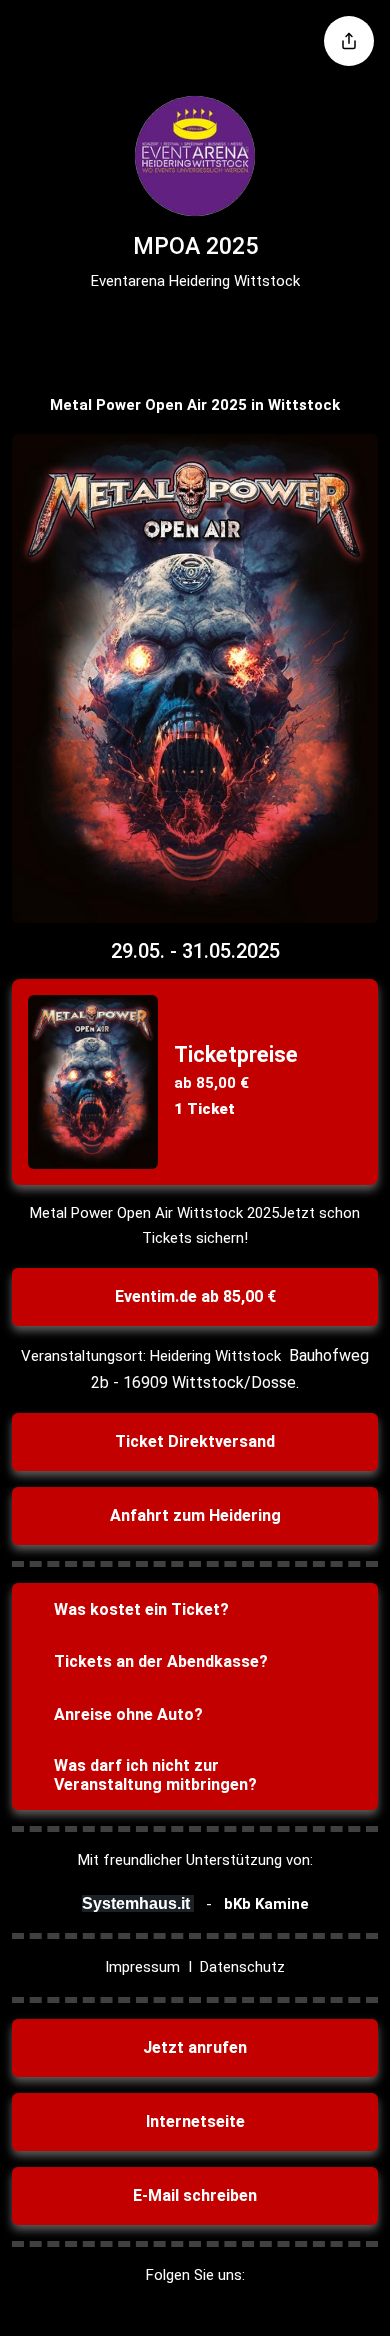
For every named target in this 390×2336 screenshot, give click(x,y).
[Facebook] (138, 331)
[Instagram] (176, 331)
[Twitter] (214, 331)
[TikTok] (252, 331)
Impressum (142, 1967)
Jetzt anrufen (195, 2047)
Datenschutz (242, 1967)
